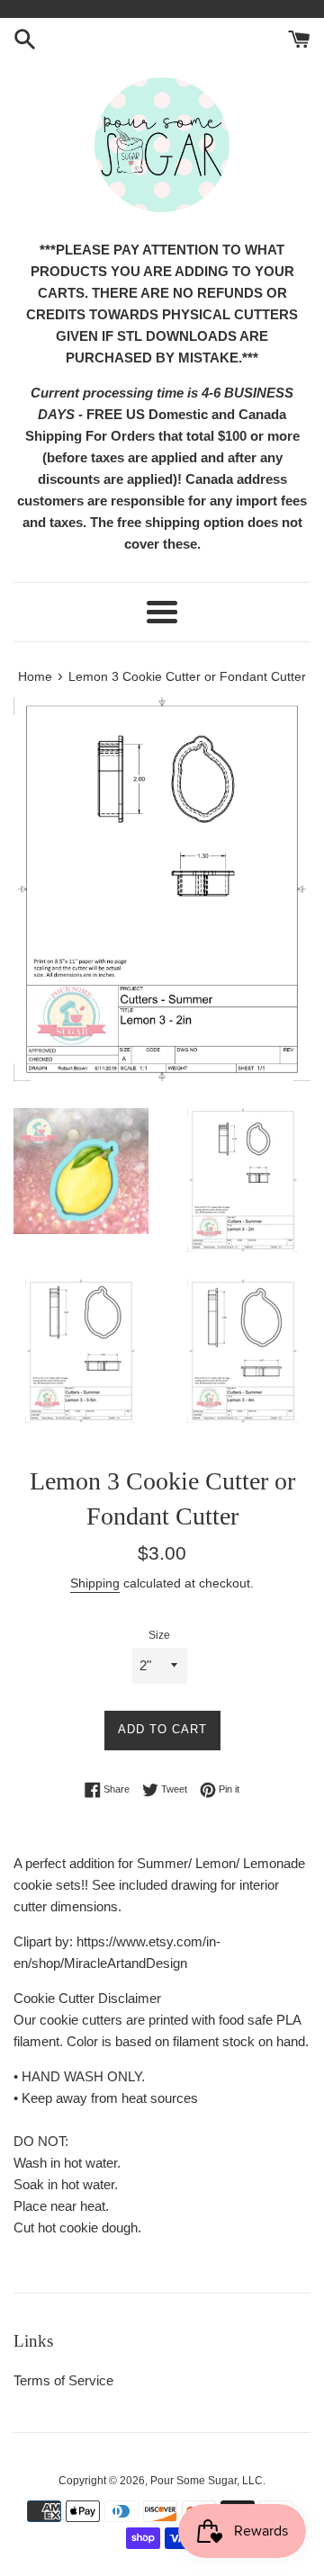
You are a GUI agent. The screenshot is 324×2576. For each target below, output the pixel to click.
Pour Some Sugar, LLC (207, 2481)
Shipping (95, 1583)
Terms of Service (63, 2380)
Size (159, 1635)
